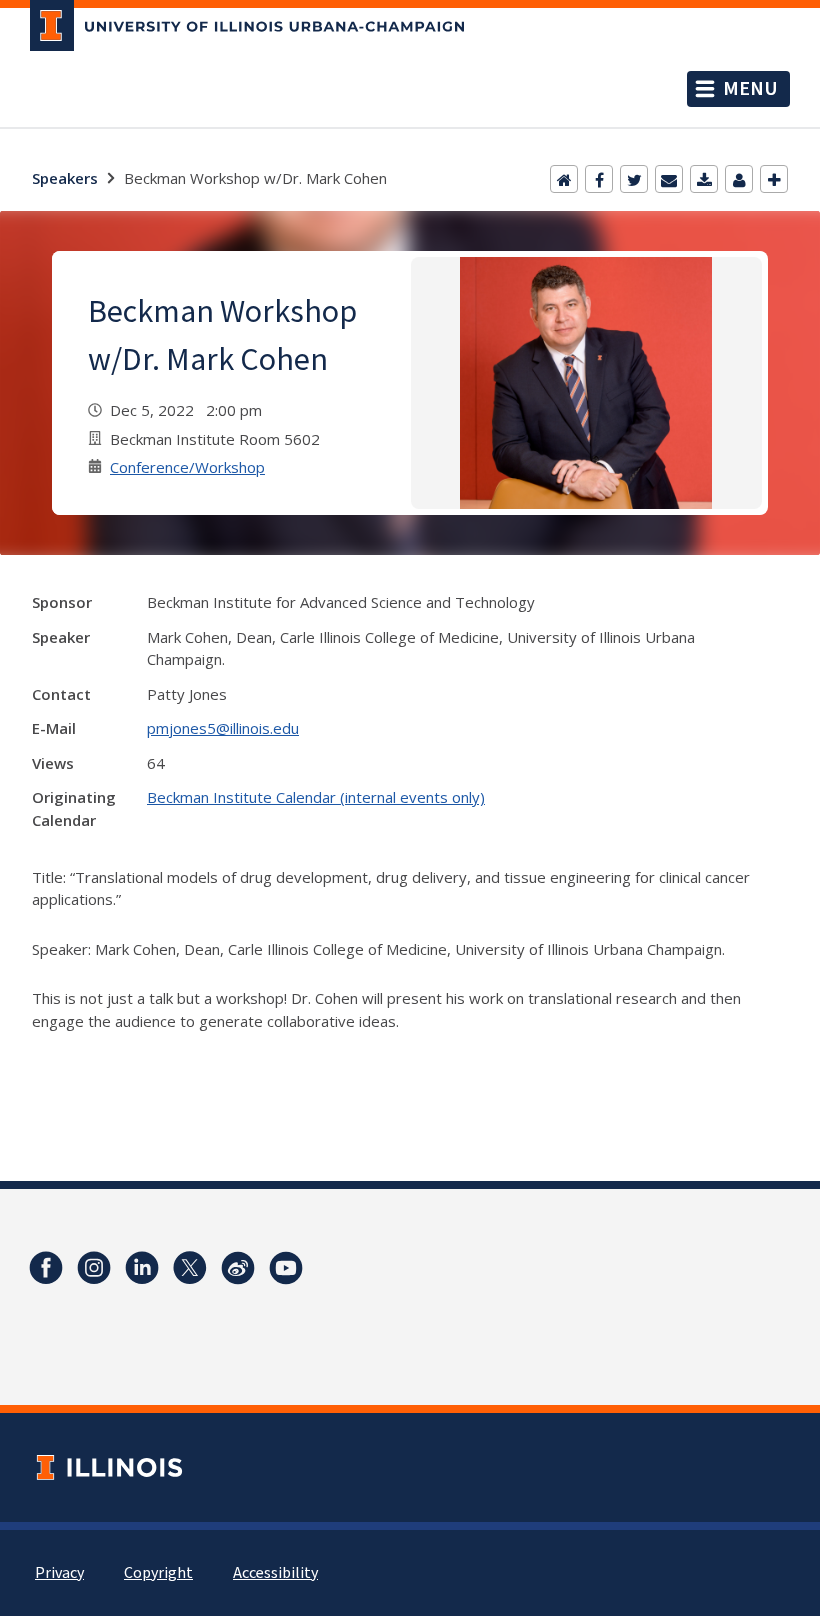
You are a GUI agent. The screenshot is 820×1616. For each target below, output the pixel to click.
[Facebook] (599, 179)
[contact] (739, 179)
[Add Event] (774, 179)
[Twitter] (634, 179)
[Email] (669, 179)
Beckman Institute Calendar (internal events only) (316, 797)
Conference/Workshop (187, 467)
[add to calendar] (704, 179)
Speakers (65, 178)
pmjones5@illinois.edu (223, 728)
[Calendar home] (564, 179)
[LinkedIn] (142, 1268)
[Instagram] (94, 1268)
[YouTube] (286, 1268)
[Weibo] (238, 1268)
